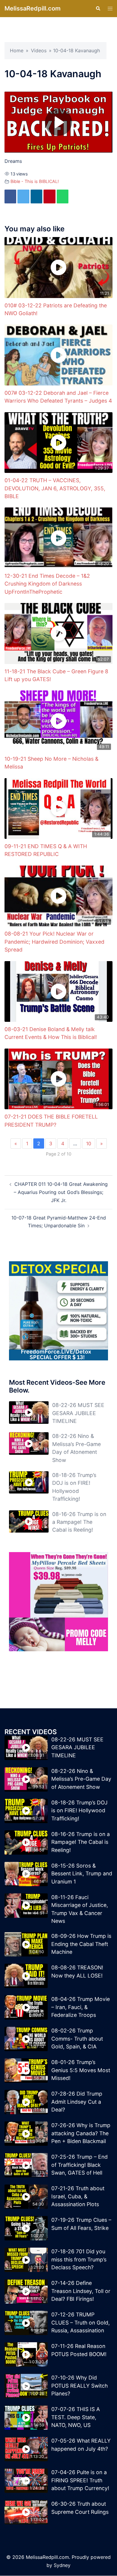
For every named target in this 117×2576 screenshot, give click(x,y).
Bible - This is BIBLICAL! (35, 181)
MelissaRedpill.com (33, 8)
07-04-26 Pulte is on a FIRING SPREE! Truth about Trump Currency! (80, 2480)
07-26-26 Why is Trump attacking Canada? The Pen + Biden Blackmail (81, 2133)
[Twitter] (25, 197)
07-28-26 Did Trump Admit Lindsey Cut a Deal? (77, 2102)
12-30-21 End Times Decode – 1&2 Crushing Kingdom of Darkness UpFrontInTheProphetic (47, 584)
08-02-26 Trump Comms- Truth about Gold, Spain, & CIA (77, 2039)
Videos (39, 50)
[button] (98, 8)
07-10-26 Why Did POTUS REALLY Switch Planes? (79, 2386)
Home (17, 50)
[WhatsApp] (69, 197)
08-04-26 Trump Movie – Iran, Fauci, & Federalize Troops (81, 2007)
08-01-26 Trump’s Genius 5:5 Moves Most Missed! (81, 2070)
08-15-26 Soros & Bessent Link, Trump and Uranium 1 (82, 1874)
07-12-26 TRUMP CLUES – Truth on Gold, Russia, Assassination (81, 2323)
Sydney (62, 2565)
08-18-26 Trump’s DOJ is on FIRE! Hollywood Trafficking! (79, 1811)
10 (89, 1144)
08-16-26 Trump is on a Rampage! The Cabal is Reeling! (79, 1522)
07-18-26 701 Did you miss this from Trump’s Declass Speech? (79, 2260)
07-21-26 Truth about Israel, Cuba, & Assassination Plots (78, 2197)
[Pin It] (55, 197)
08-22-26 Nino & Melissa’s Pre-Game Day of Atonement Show (81, 1779)
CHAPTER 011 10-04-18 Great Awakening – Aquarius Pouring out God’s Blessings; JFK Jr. (61, 1192)
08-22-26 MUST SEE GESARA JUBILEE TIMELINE (78, 1413)
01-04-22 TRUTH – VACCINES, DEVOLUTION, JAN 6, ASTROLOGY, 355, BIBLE (55, 489)
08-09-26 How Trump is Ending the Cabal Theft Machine (81, 1944)
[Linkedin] (40, 197)
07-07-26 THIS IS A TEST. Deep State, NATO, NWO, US (76, 2417)
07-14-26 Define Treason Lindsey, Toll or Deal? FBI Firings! (81, 2291)
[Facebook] (11, 197)
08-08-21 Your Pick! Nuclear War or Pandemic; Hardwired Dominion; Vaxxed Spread (54, 942)
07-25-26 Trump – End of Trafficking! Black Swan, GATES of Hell (79, 2165)
